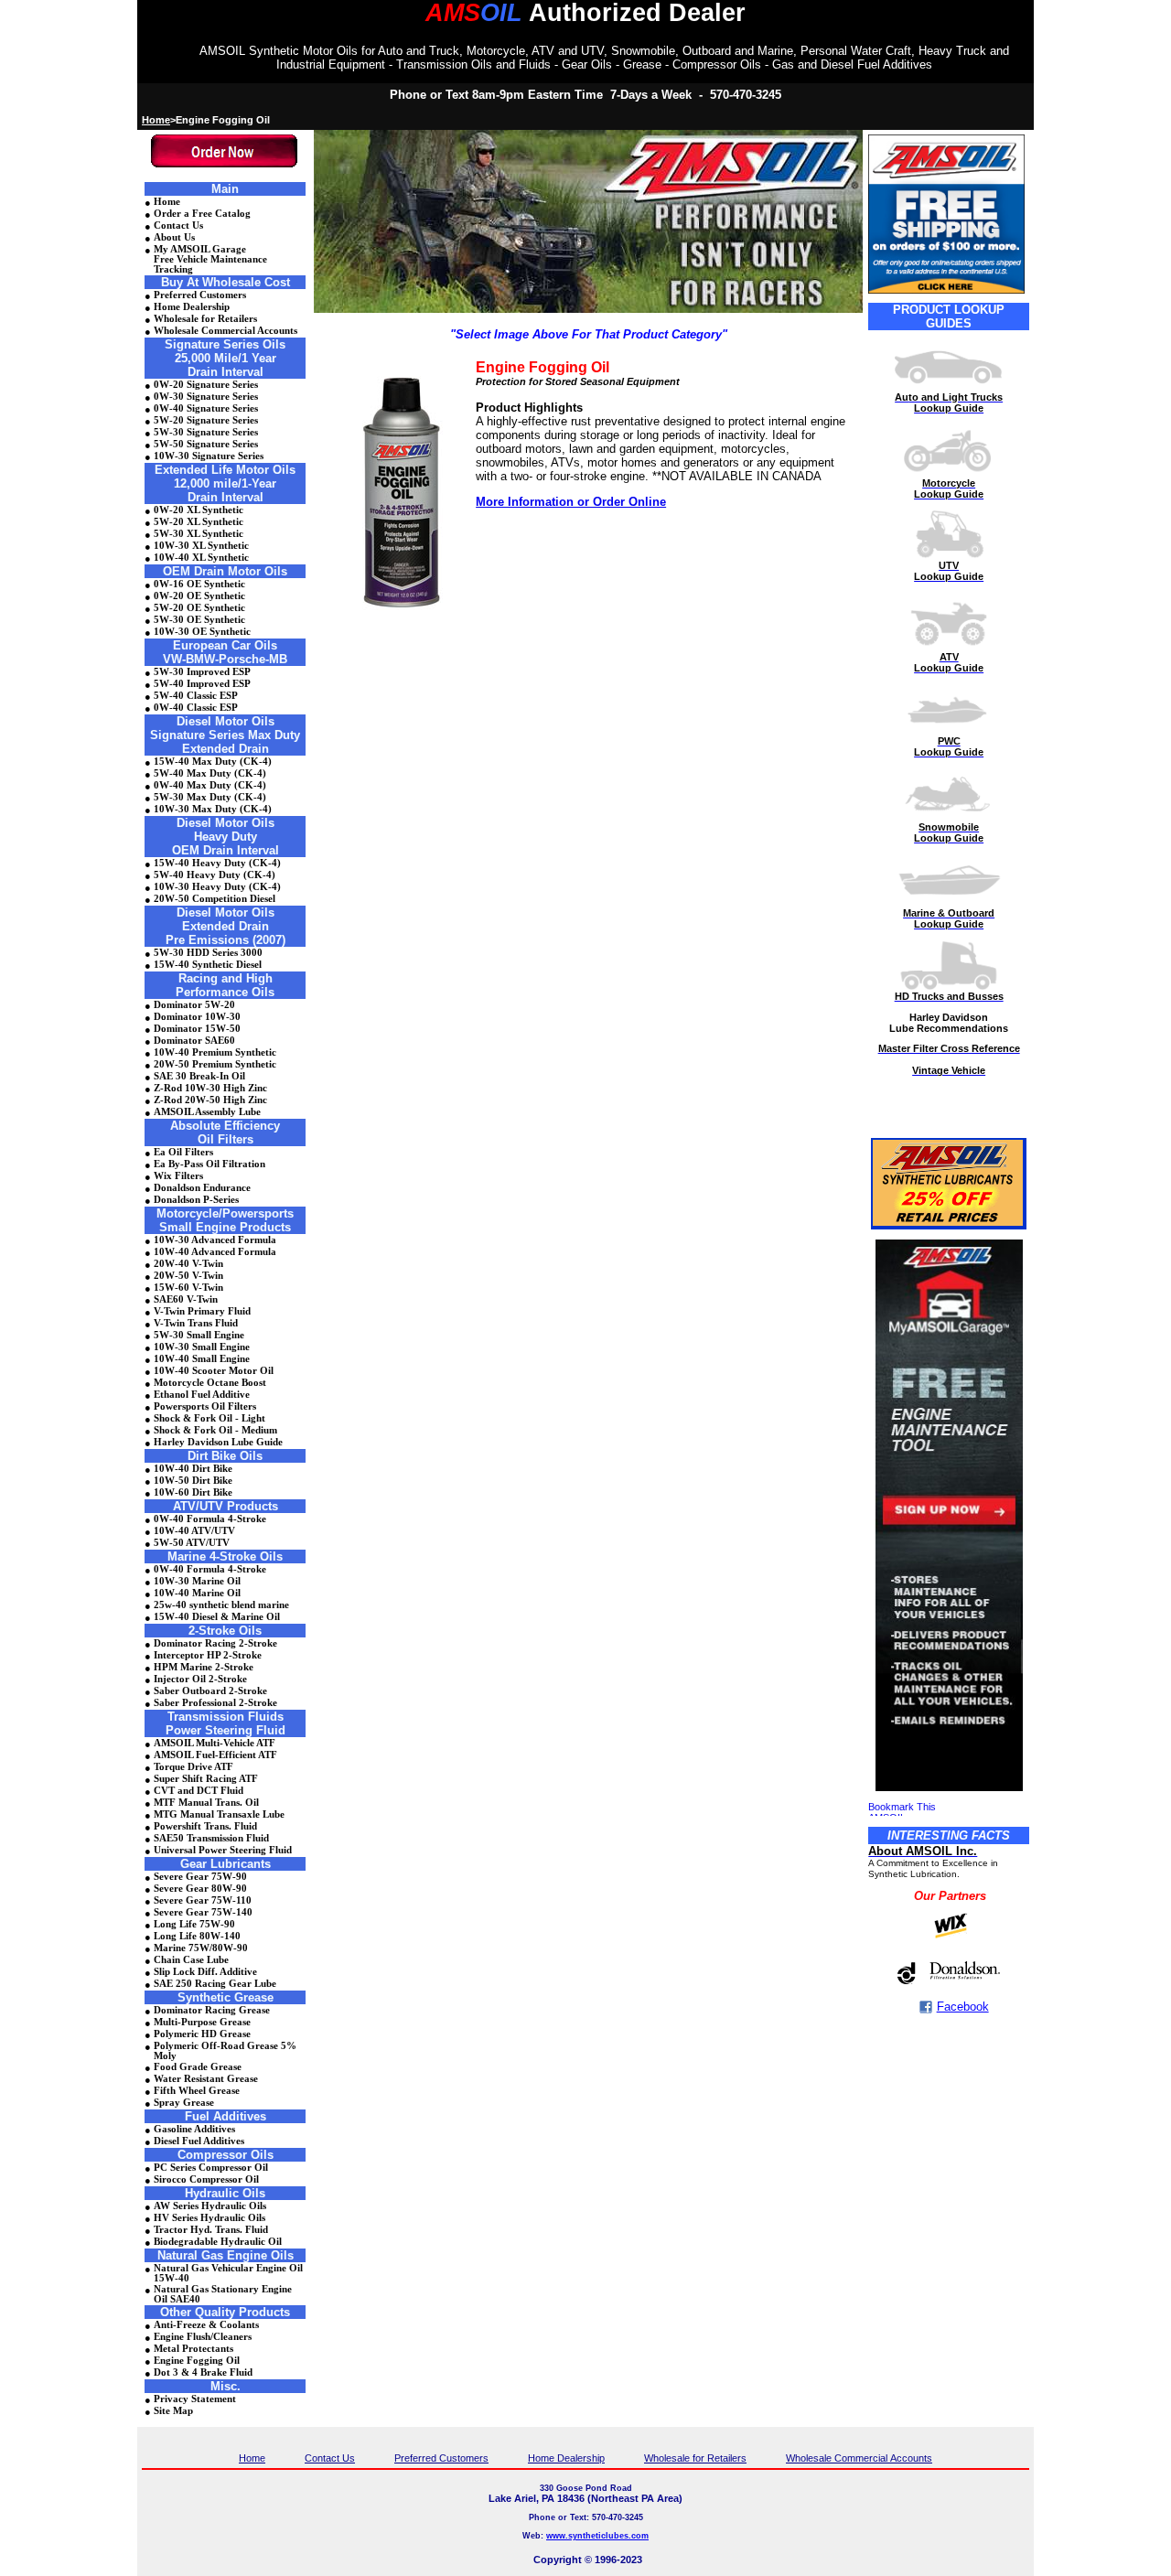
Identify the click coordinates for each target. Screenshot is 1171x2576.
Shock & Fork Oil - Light (209, 1418)
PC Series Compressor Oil (211, 2168)
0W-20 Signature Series (206, 385)
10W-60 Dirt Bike (193, 1492)
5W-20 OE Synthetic (199, 608)
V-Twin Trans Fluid (196, 1323)
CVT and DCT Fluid (199, 1791)
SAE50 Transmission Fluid (211, 1838)
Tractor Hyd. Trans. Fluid (211, 2230)
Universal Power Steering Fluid (223, 1850)
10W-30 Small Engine (202, 1347)
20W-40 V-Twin (188, 1264)
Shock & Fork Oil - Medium (215, 1430)
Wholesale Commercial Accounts (226, 331)
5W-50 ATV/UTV (192, 1543)
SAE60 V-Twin (186, 1299)
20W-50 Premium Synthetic (215, 1064)
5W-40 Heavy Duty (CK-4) (215, 875)
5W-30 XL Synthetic (199, 534)
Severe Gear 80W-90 (200, 1889)
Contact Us (178, 225)
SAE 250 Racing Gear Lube (215, 1984)
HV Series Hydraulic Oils (209, 2218)
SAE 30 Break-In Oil (199, 1076)
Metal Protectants (193, 2349)
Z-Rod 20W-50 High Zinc (210, 1100)
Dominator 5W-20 (194, 1005)
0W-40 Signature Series (206, 408)
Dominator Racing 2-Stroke (215, 1643)
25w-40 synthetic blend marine (221, 1605)
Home (156, 120)
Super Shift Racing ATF (206, 1779)
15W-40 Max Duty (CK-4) (213, 762)
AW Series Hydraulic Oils (210, 2206)
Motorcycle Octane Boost (210, 1383)
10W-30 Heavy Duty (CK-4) (217, 887)
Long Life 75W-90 (194, 1924)
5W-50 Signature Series (206, 444)
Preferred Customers (200, 295)
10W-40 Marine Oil (197, 1593)
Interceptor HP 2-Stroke (208, 1655)
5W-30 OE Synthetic (199, 620)
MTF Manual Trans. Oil (206, 1803)
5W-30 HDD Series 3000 (208, 953)
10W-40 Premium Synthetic (215, 1052)
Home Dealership (192, 307)
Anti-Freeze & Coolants (206, 2325)
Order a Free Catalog (202, 214)
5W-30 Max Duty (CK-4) (210, 797)
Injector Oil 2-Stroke (200, 1679)
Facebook (963, 2007)
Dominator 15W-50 (197, 1029)
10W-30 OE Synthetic (202, 632)
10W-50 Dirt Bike (193, 1481)
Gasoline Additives (194, 2129)
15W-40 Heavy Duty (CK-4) (217, 863)
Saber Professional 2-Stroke (215, 1703)
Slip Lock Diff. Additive (205, 1972)
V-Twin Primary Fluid (202, 1311)
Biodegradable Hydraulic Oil (218, 2242)
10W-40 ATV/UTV (194, 1531)
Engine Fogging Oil (197, 2361)
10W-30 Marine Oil (197, 1581)
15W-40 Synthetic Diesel (208, 965)
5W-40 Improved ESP (202, 684)
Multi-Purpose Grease (202, 2022)
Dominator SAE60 (194, 1041)
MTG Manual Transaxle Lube (219, 1814)
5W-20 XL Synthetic (199, 522)
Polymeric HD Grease (202, 2034)
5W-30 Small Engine (199, 1335)
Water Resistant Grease (206, 2079)
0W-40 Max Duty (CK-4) (210, 785)
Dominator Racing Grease (212, 2010)
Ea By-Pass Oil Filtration (209, 1164)
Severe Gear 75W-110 (203, 1900)
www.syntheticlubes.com (597, 2536)
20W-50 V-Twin (188, 1276)
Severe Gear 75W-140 (203, 1912)
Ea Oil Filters (183, 1152)
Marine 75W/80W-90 (201, 1948)
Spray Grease (184, 2103)
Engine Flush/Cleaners (203, 2337)
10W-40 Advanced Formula (215, 1252)
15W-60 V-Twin (188, 1288)
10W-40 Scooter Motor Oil (214, 1371)
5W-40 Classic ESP (196, 696)
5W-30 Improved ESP (202, 672)
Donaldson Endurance (202, 1188)
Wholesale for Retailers (205, 319)
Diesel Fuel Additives (199, 2141)
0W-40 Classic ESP (196, 708)
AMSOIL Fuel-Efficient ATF (215, 1755)
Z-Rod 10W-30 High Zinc (210, 1088)
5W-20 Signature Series (206, 420)
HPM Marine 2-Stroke (204, 1667)
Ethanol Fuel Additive (202, 1395)
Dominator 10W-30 (197, 1017)
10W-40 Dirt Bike (193, 1469)
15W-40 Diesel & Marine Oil (217, 1617)
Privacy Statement (195, 2399)
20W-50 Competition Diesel (215, 899)
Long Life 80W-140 (197, 1936)
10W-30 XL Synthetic (201, 546)
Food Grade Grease (198, 2067)
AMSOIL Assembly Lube (207, 1112)
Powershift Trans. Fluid (205, 1826)
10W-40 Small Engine (202, 1359)
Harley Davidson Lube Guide (218, 1442)
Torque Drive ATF (193, 1767)
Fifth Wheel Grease (197, 2091)
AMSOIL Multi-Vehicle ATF (215, 1743)
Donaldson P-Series (196, 1200)
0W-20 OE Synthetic (199, 596)
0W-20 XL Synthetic (199, 510)
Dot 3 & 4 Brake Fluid (203, 2372)
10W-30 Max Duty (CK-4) (213, 809)
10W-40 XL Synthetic (201, 558)
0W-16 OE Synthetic (199, 584)
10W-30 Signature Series (209, 456)
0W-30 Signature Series (206, 397)
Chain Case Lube (191, 1960)
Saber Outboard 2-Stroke (210, 1691)
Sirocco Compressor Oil (206, 2179)
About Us (174, 237)
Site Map (173, 2411)
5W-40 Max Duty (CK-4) (210, 773)
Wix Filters (178, 1176)
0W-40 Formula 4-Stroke (210, 1519)
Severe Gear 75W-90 (200, 1877)
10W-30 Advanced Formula (215, 1240)
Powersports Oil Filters (205, 1406)
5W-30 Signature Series (206, 432)
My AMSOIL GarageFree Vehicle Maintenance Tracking (210, 259)
